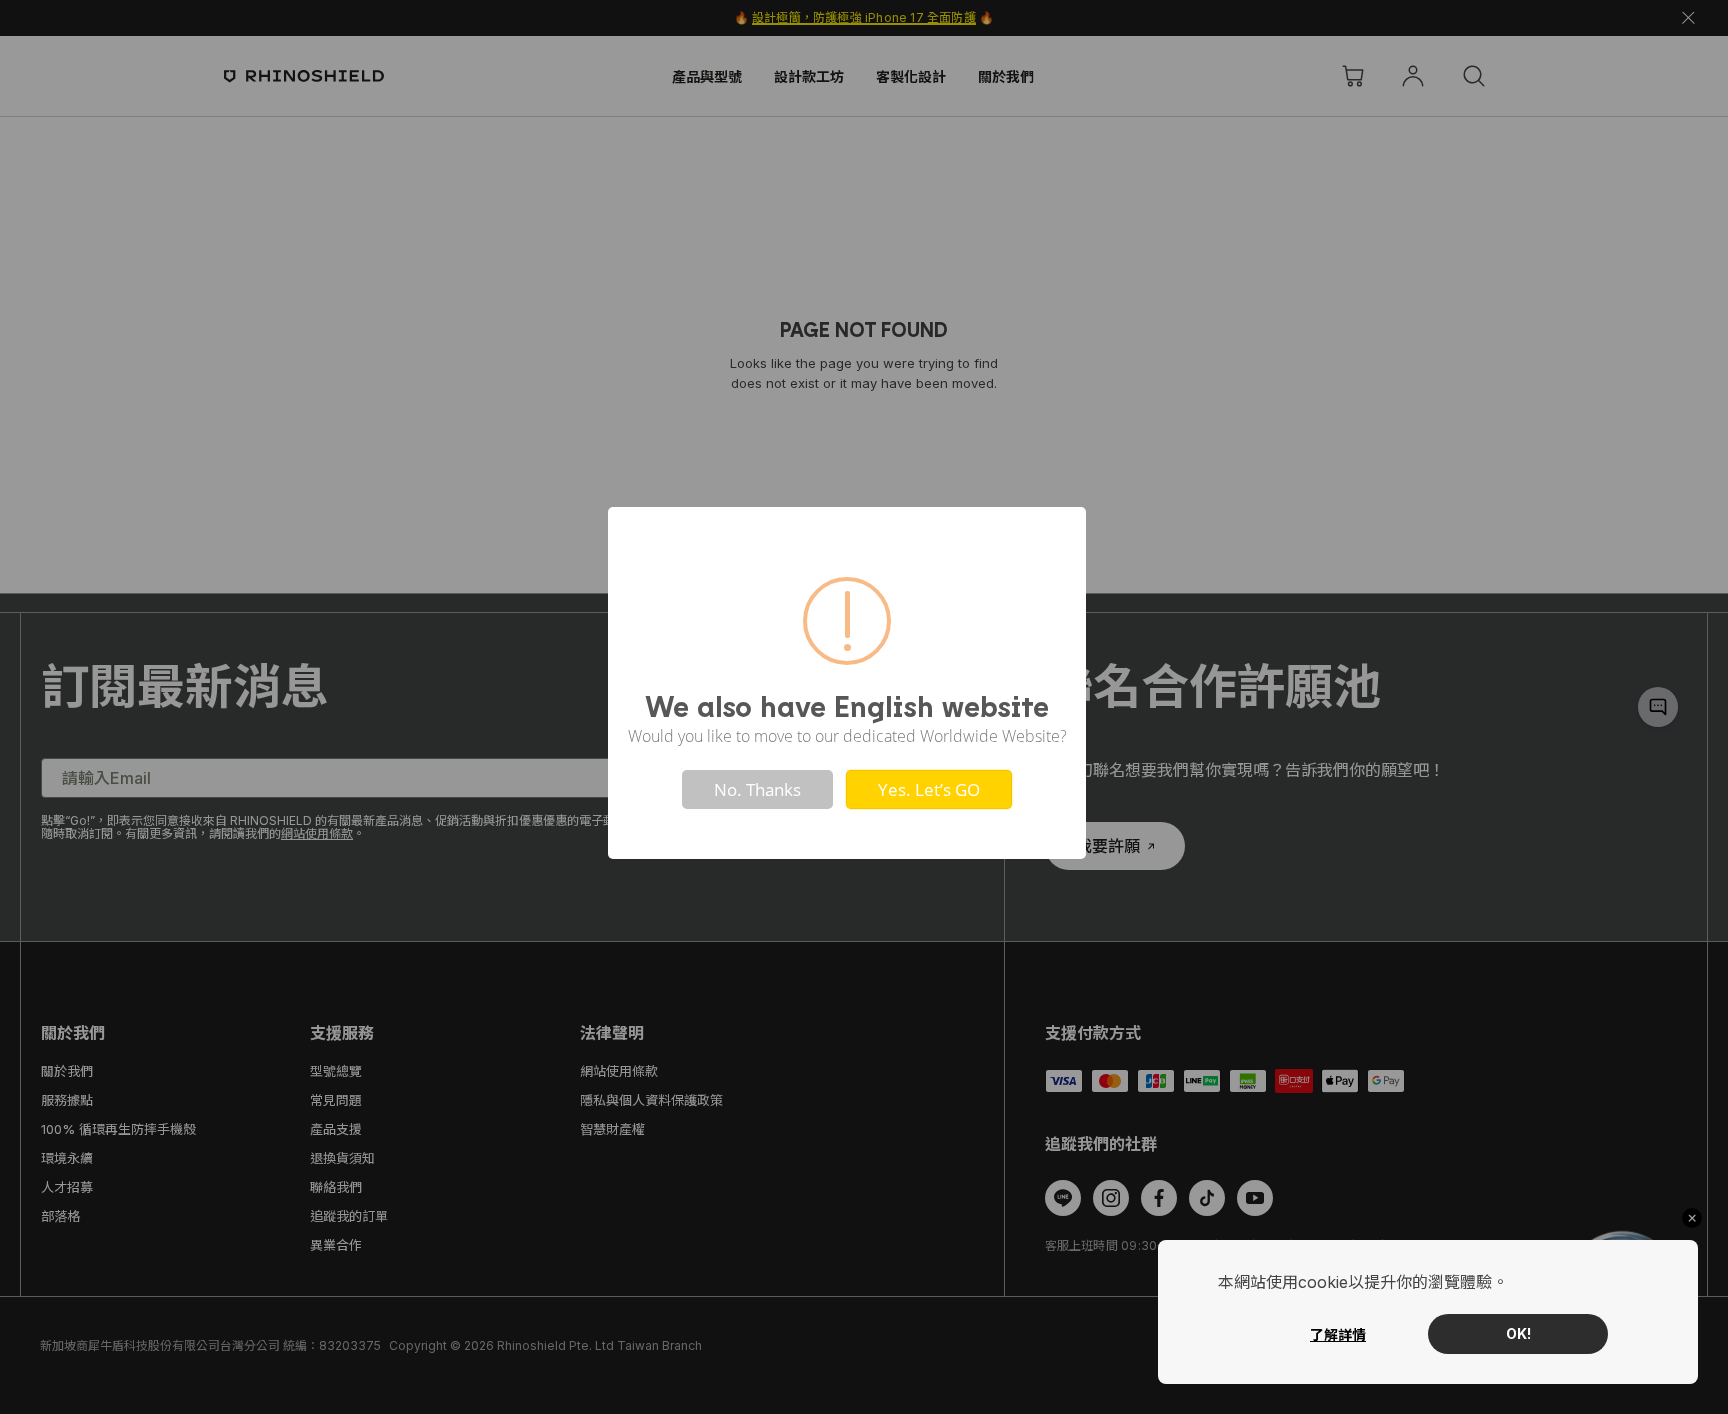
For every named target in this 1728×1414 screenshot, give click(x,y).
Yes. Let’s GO (929, 789)
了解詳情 (1338, 1334)
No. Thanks (757, 789)
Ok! (1518, 1333)
